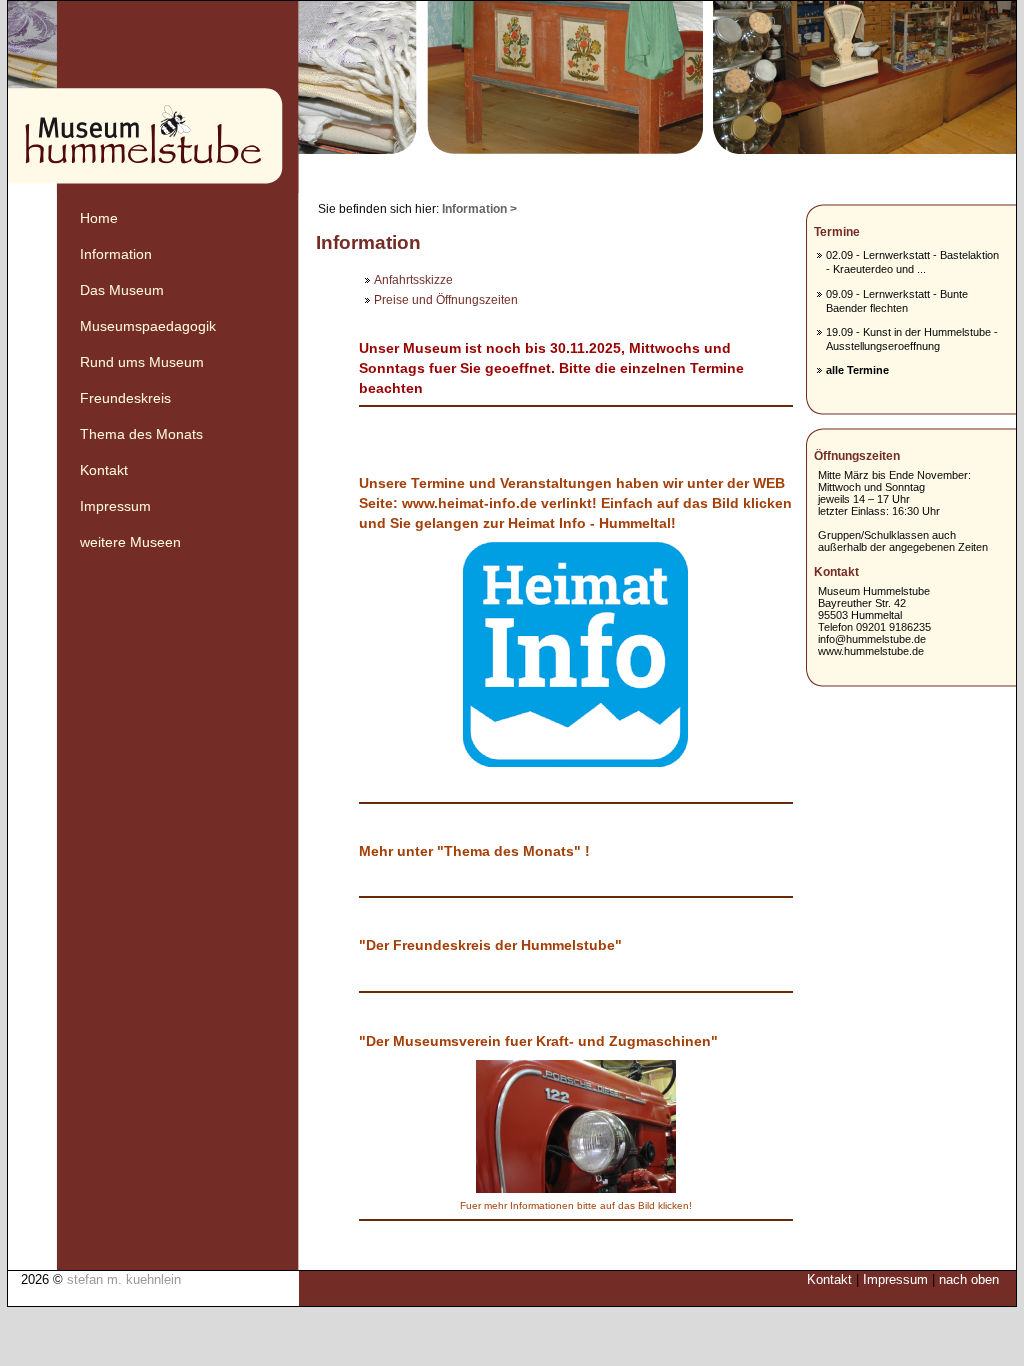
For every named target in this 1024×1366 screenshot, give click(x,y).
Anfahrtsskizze (413, 280)
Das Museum (122, 290)
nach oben (969, 1279)
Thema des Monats (141, 434)
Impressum (115, 506)
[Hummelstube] (512, 97)
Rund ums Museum (142, 362)
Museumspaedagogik (148, 326)
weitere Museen (130, 542)
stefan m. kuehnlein (124, 1279)
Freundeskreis (125, 398)
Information (116, 254)
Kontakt (104, 470)
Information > (479, 209)
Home (99, 218)
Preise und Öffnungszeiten (446, 300)
